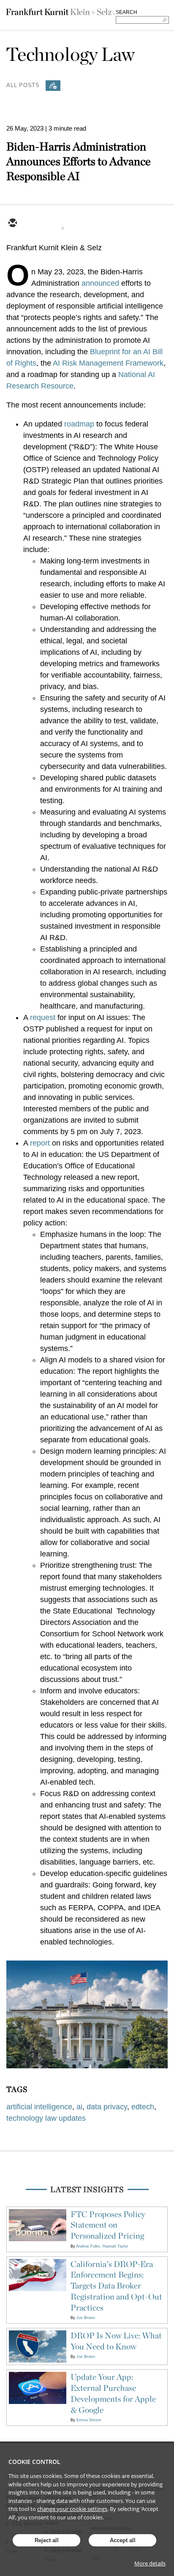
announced (100, 283)
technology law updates (46, 2118)
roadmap (79, 424)
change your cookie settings (72, 2509)
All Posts (23, 85)
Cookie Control (34, 2462)
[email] (12, 224)
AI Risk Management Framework (108, 363)
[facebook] (73, 224)
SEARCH (126, 12)
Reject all (47, 2540)
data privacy (107, 2107)
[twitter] (33, 224)
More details (150, 2563)
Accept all (123, 2540)
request (43, 1017)
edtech (143, 2107)
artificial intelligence (39, 2107)
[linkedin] (53, 224)
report (40, 1143)
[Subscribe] (53, 86)
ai (79, 2107)
